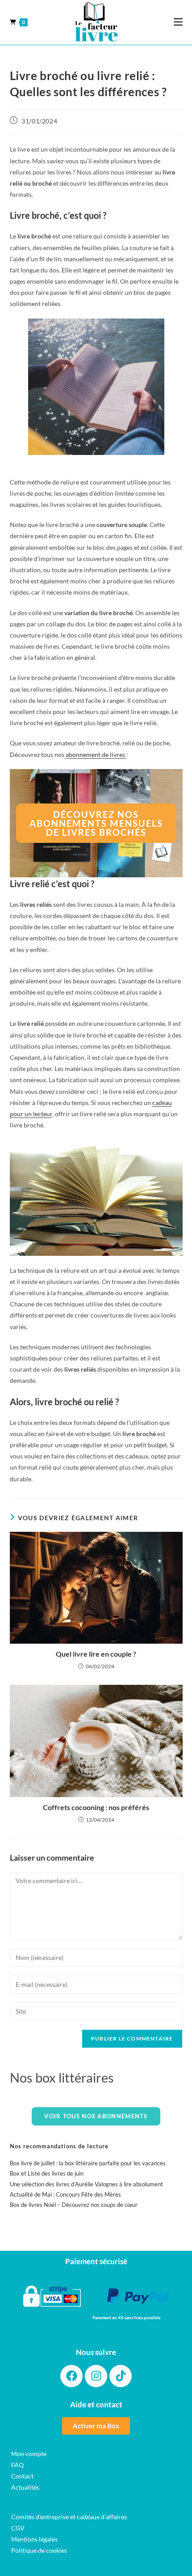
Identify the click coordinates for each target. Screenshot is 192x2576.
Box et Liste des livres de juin (47, 2173)
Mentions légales (34, 2539)
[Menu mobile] (178, 22)
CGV (18, 2528)
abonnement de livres (96, 755)
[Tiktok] (121, 2376)
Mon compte (29, 2454)
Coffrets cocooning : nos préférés (96, 1807)
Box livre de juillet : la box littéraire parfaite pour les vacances (88, 2163)
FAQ (17, 2465)
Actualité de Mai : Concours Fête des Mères (65, 2194)
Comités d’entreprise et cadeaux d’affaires (69, 2517)
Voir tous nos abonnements (96, 2116)
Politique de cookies (39, 2550)
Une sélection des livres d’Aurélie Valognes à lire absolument (86, 2184)
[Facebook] (71, 2376)
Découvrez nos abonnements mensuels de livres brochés (96, 823)
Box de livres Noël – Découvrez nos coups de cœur (74, 2205)
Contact (22, 2476)
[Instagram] (96, 2376)
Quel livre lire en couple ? (96, 1654)
